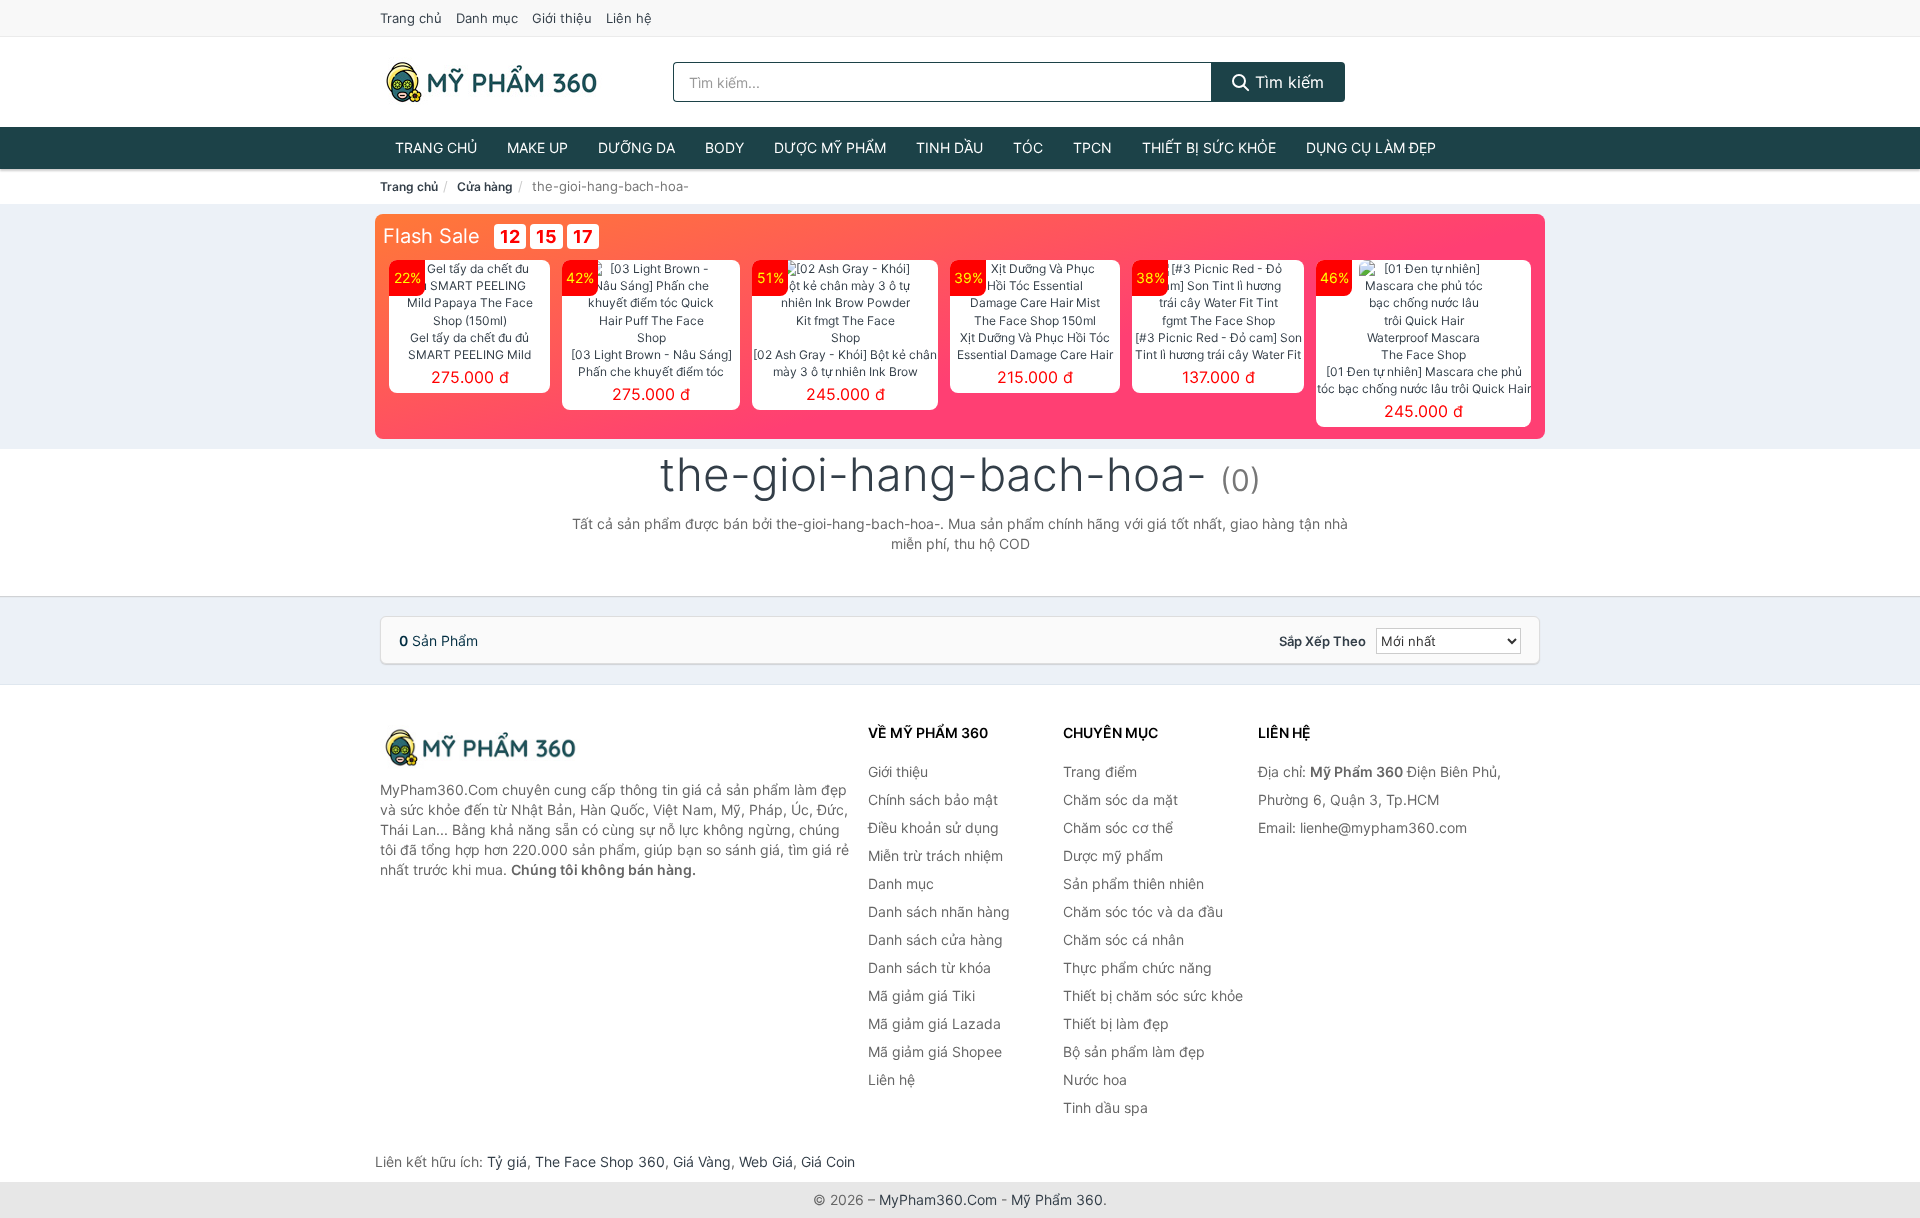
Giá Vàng (702, 1161)
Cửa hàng (485, 186)
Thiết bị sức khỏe (1209, 147)
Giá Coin (828, 1161)
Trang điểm (1100, 771)
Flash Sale (431, 236)
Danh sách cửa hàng (935, 939)
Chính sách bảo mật (933, 799)
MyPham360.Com (938, 1199)
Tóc (1028, 147)
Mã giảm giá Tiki (921, 995)
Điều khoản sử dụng (933, 827)
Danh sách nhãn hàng (939, 911)
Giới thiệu (562, 18)
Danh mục (487, 18)
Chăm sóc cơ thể (1118, 827)
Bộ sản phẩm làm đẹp (1134, 1051)
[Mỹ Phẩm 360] (480, 747)
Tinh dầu (949, 147)
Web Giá (766, 1161)
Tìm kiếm (1287, 82)
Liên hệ (629, 18)
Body (724, 147)
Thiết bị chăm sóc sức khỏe (1153, 995)
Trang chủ (411, 18)
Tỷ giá (507, 1161)
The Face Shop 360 (600, 1161)
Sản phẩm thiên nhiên (1133, 883)
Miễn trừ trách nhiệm (935, 855)
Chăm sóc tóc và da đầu (1143, 911)
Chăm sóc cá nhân (1123, 939)
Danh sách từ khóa (929, 967)
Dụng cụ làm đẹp (1371, 147)
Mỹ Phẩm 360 (1057, 1199)
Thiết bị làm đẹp (1116, 1023)
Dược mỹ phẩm (830, 147)
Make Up (537, 147)
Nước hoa (1095, 1079)
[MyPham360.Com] (491, 82)
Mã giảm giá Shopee (935, 1051)
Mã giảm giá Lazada (934, 1023)
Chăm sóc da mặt (1120, 799)
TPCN (1092, 147)
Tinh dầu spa (1105, 1107)
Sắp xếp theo (1322, 641)
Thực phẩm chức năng (1137, 967)
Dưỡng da (636, 147)
